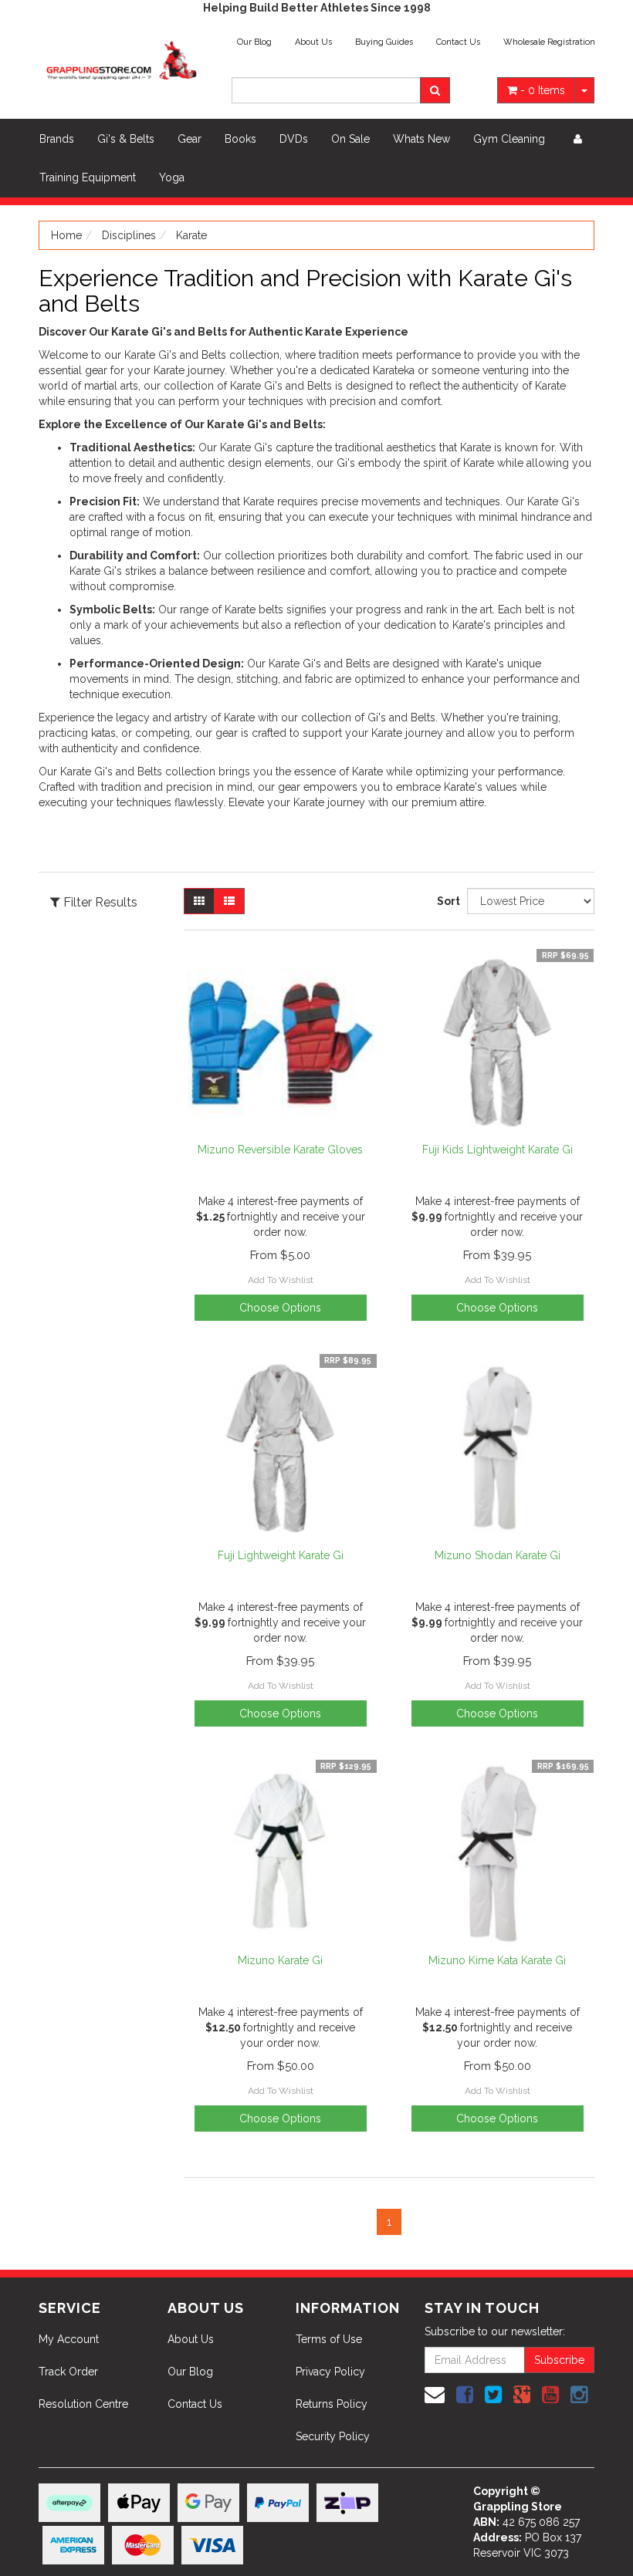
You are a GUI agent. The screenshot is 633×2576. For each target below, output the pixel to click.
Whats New (421, 139)
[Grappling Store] (124, 58)
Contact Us (458, 42)
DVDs (294, 139)
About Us (313, 42)
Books (240, 139)
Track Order (68, 2372)
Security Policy (333, 2436)
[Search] (435, 90)
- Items (543, 90)
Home (66, 235)
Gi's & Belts (126, 139)
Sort (446, 901)
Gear (190, 139)
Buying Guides (384, 42)
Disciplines (129, 235)
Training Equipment (88, 177)
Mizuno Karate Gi (280, 1960)
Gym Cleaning (509, 139)
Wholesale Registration (549, 42)
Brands (57, 139)
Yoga (172, 177)
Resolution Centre (83, 2404)
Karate (191, 235)
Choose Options (280, 1713)
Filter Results (99, 903)
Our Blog (254, 42)
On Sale (350, 139)
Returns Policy (332, 2404)
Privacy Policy (330, 2372)
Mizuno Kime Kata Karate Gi (497, 1960)
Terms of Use (329, 2339)
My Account (69, 2339)
